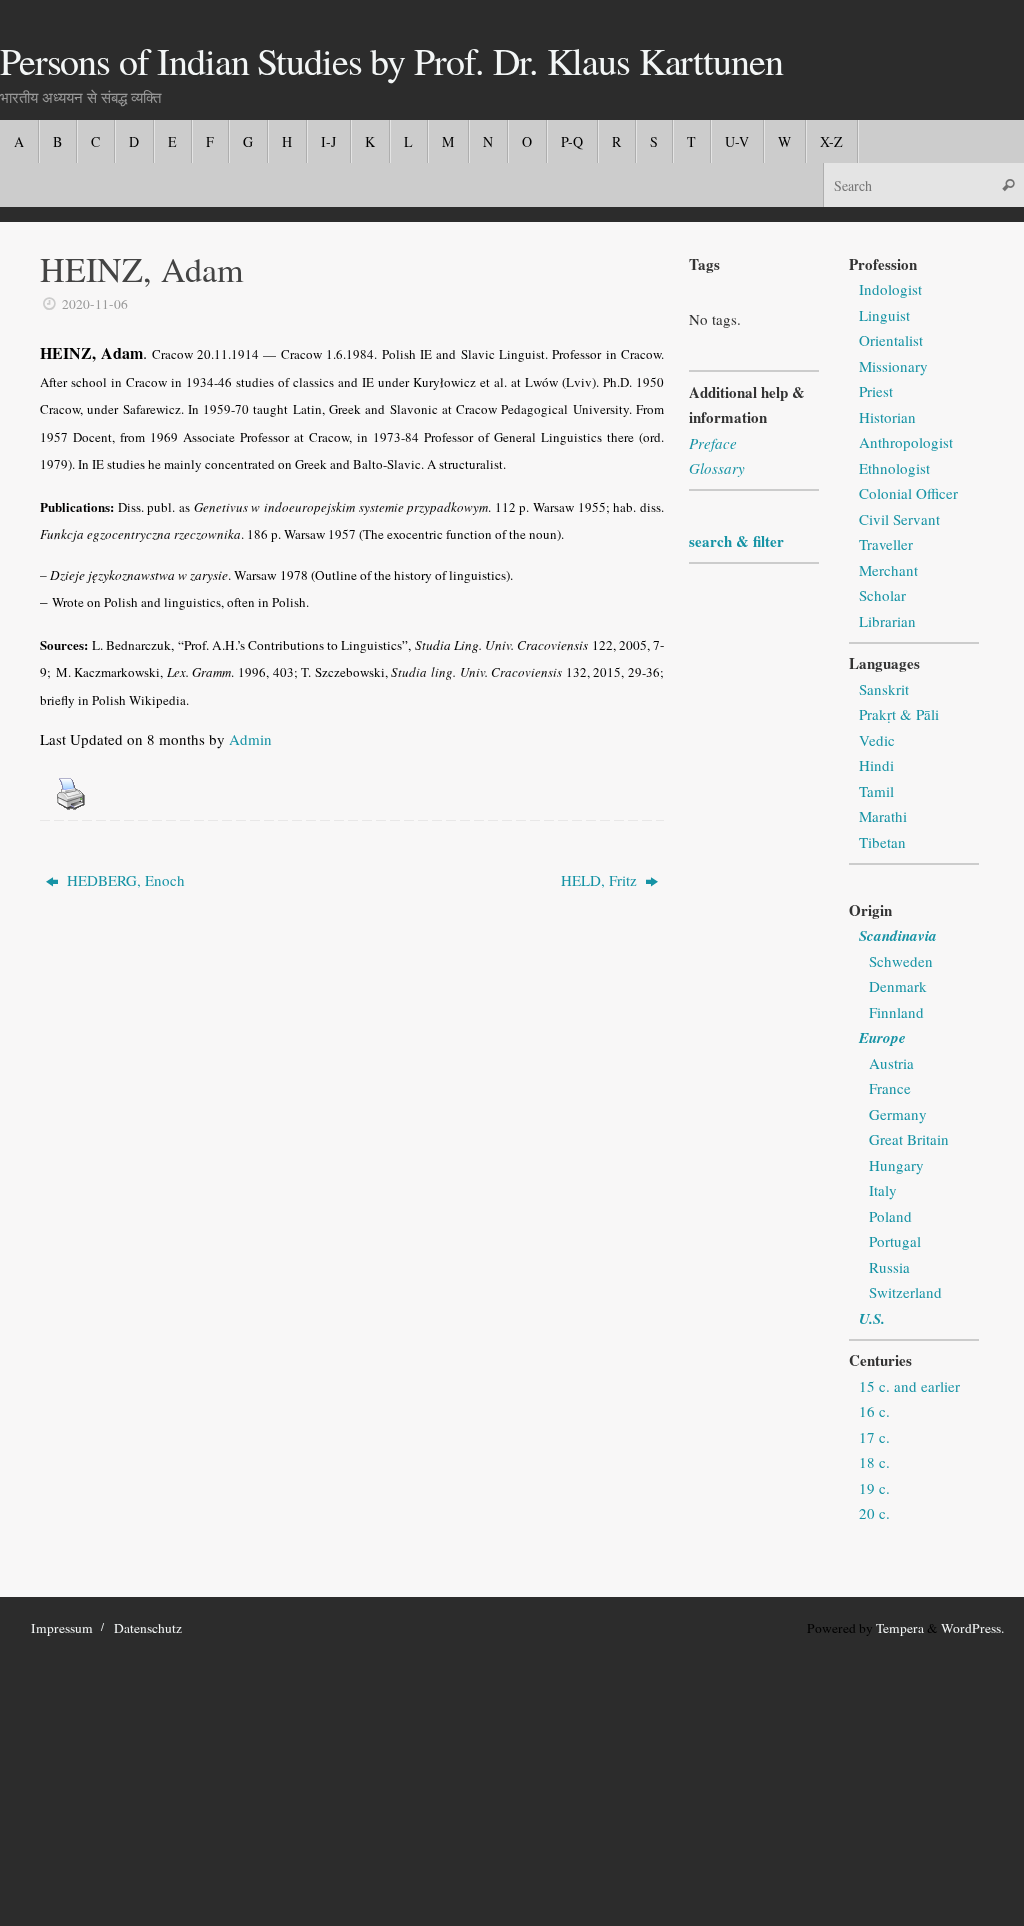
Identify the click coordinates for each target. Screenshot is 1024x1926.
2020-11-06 (95, 304)
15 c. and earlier (909, 1386)
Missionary (893, 366)
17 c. (874, 1437)
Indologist (890, 289)
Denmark (898, 986)
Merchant (888, 570)
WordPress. (972, 1628)
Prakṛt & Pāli (899, 714)
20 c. (874, 1513)
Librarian (887, 621)
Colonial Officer (908, 493)
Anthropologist (906, 442)
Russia (889, 1267)
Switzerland (905, 1292)
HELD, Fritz (601, 880)
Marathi (883, 816)
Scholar (882, 595)
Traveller (886, 544)
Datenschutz (148, 1628)
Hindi (876, 765)
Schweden (901, 961)
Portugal (895, 1241)
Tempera (900, 1628)
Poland (890, 1216)
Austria (891, 1063)
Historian (887, 417)
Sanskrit (884, 689)
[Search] (1008, 184)
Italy (883, 1190)
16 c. (874, 1411)
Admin (250, 739)
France (890, 1088)
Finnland (896, 1012)
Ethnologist (894, 468)
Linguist (884, 315)
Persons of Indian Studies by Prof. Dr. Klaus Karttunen (391, 61)
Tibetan (882, 842)
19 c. (874, 1488)
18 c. (874, 1462)
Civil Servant (899, 519)
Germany (898, 1114)
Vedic (877, 740)
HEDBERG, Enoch (124, 880)
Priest (876, 391)
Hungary (896, 1165)
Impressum (62, 1628)
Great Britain (909, 1139)
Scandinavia (898, 935)
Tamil (876, 791)
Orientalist (891, 340)
